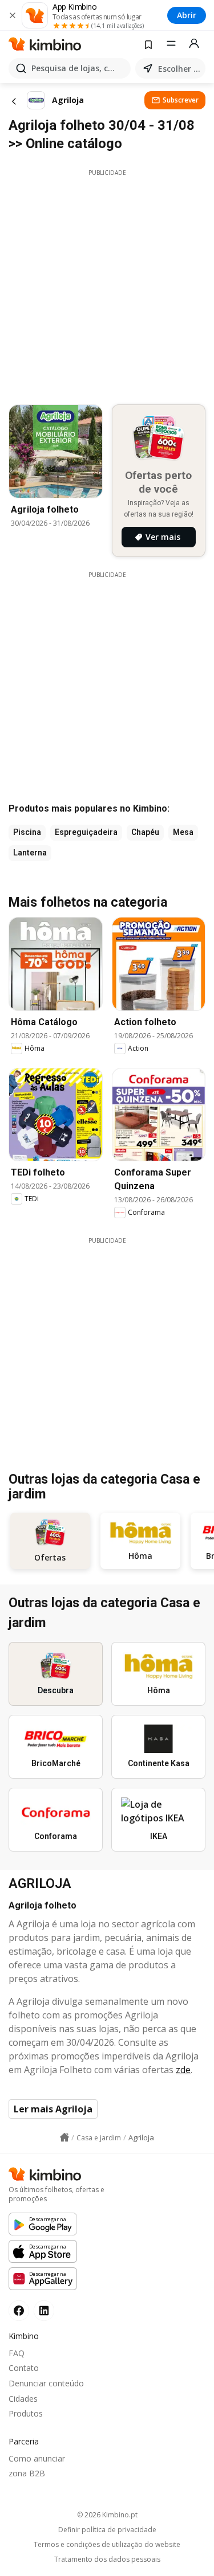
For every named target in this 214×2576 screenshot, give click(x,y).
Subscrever (181, 100)
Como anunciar (37, 2458)
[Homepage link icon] (64, 2137)
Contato (24, 2368)
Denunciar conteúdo (46, 2383)
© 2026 (107, 2515)
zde (183, 2070)
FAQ (17, 2353)
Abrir (187, 15)
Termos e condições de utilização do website (107, 2545)
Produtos (26, 2413)
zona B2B (27, 2473)
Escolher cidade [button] (179, 69)
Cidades (23, 2399)
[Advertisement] (107, 284)
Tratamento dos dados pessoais (107, 2559)
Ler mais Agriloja (53, 2109)
